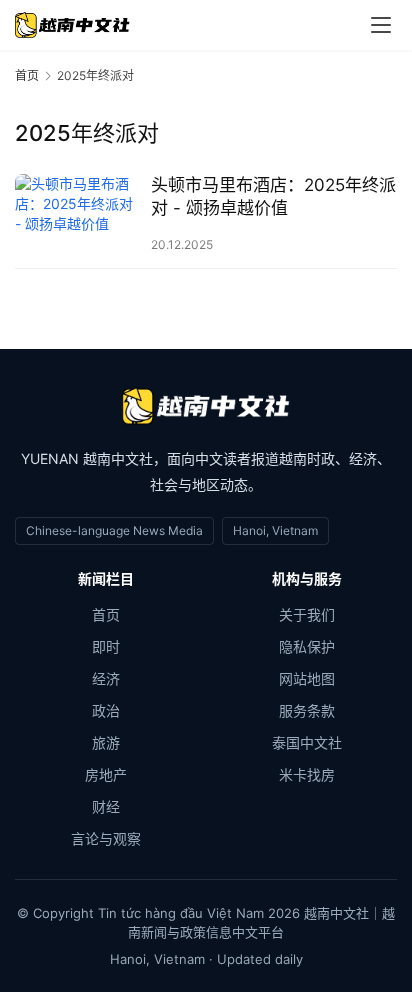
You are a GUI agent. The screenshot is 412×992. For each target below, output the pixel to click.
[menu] (381, 25)
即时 (106, 646)
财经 (106, 806)
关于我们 (307, 614)
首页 (27, 75)
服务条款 (307, 710)
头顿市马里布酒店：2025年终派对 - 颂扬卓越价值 (273, 196)
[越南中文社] (206, 406)
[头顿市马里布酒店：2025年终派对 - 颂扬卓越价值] (78, 213)
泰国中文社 (307, 742)
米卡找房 (307, 774)
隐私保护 (307, 646)
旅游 (106, 742)
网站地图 (307, 678)
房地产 (106, 774)
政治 (106, 710)
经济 (106, 678)
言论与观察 (106, 838)
